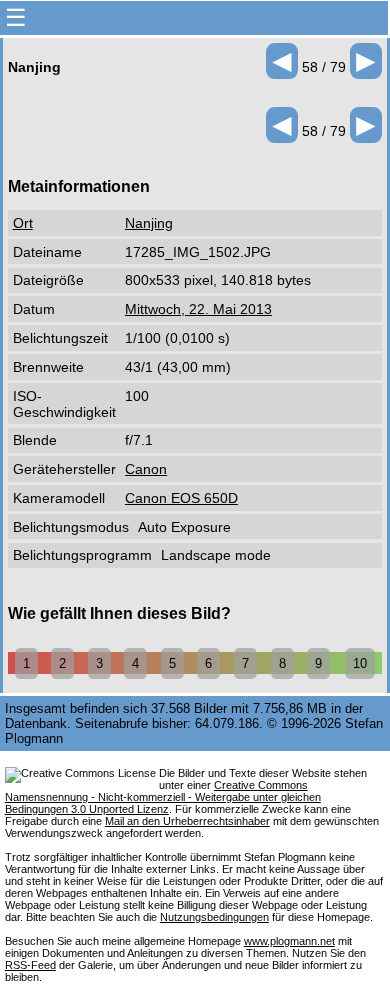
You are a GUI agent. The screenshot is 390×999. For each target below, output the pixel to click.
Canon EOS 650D (181, 498)
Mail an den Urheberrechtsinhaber (187, 821)
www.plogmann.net (289, 941)
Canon (146, 469)
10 (360, 663)
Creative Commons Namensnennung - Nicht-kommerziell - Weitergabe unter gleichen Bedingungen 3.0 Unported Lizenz (163, 797)
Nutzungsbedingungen (214, 917)
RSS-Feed (30, 965)
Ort (23, 223)
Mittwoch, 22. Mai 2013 (198, 309)
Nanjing (149, 223)
